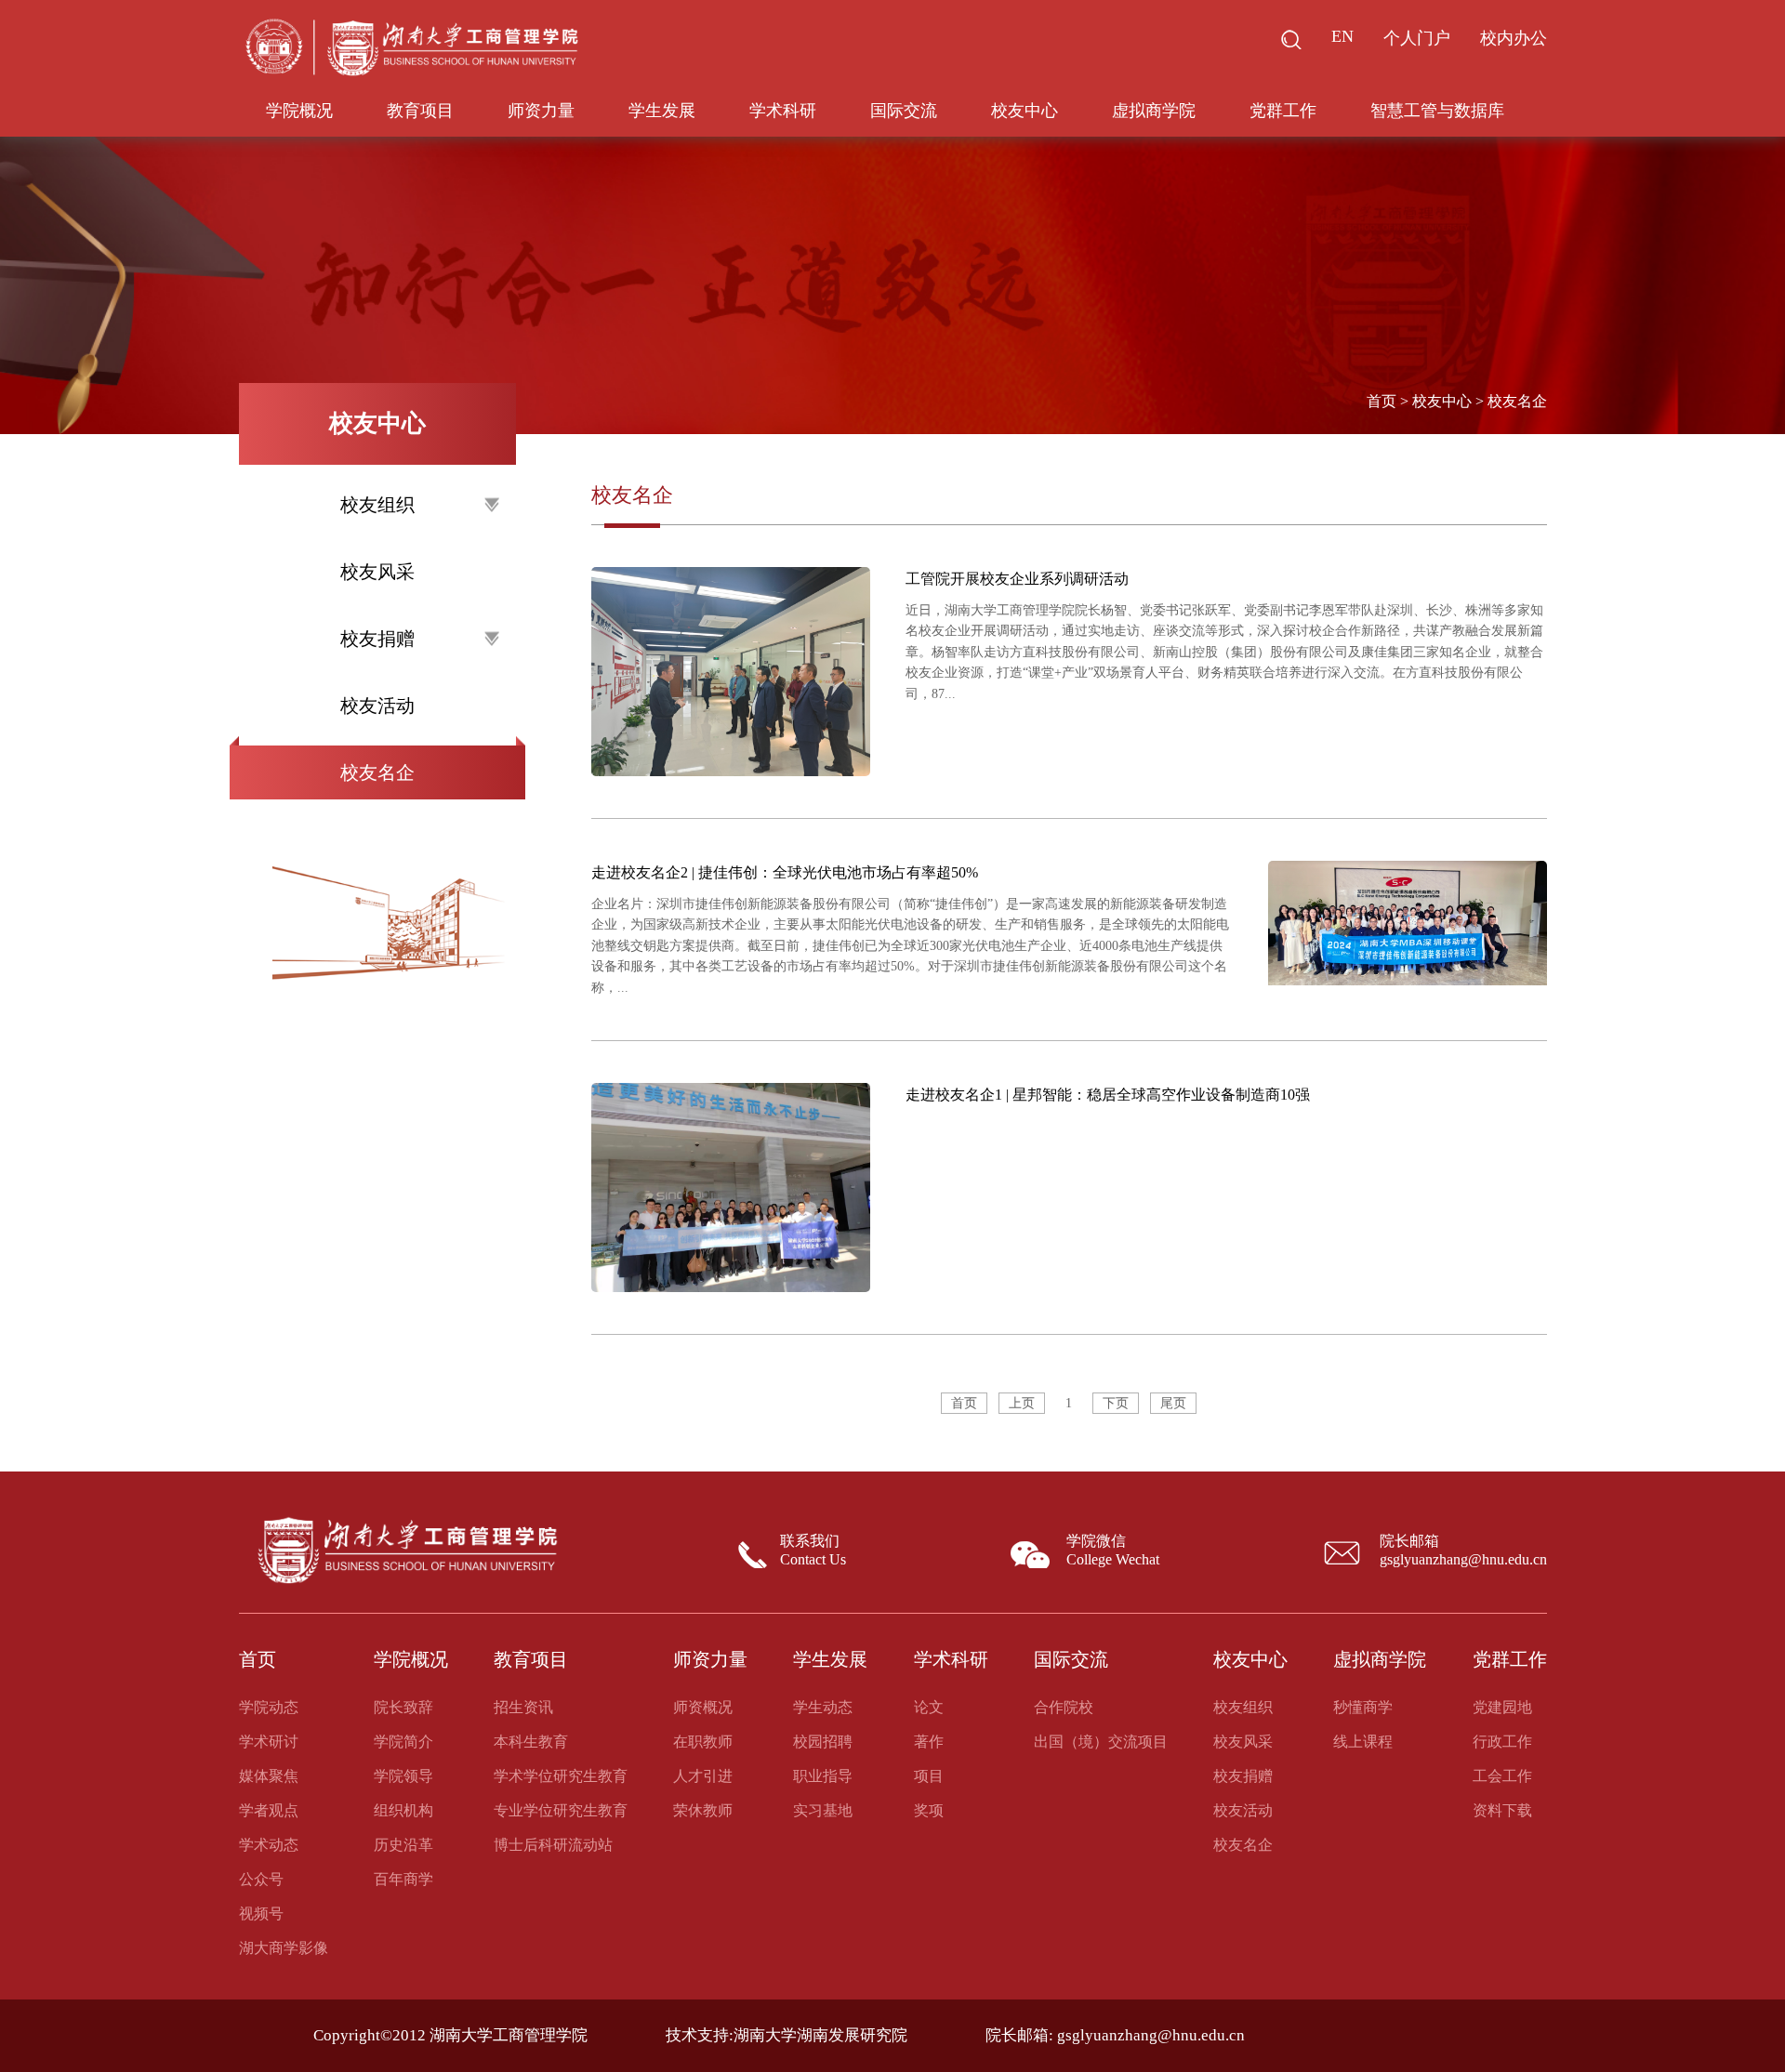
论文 (929, 1707)
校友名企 (377, 772)
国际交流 (904, 111)
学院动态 (269, 1707)
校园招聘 (823, 1742)
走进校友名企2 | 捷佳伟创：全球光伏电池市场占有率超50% (785, 872)
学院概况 (299, 111)
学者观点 (269, 1810)
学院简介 (403, 1742)
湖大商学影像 (284, 1948)
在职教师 (703, 1742)
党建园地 (1502, 1707)
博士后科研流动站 (553, 1845)
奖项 (929, 1810)
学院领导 (403, 1776)
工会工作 (1502, 1776)
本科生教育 (531, 1742)
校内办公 (1514, 38)
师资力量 (541, 111)
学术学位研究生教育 (561, 1776)
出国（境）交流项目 (1101, 1742)
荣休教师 (703, 1810)
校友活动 (377, 706)
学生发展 (662, 111)
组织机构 (403, 1810)
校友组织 (1243, 1707)
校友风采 (377, 572)
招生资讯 (523, 1707)
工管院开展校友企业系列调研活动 (1017, 579)
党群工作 (1283, 111)
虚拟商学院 (1154, 111)
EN (1342, 36)
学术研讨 (269, 1742)
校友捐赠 (1243, 1776)
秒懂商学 (1363, 1707)
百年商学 (403, 1879)
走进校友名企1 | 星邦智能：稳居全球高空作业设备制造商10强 (1108, 1095)
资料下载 (1502, 1810)
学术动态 (269, 1845)
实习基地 (823, 1810)
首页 (1382, 401)
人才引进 (703, 1776)
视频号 (261, 1914)
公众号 (261, 1879)
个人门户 (1417, 38)
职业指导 (823, 1776)
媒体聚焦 (269, 1776)
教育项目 (420, 111)
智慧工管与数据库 (1437, 111)
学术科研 (783, 111)
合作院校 (1064, 1707)
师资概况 (703, 1707)
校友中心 (1025, 111)
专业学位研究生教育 (561, 1810)
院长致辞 (403, 1707)
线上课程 (1363, 1742)
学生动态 (823, 1707)
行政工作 (1502, 1742)
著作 (929, 1742)
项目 (929, 1776)
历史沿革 (403, 1845)
